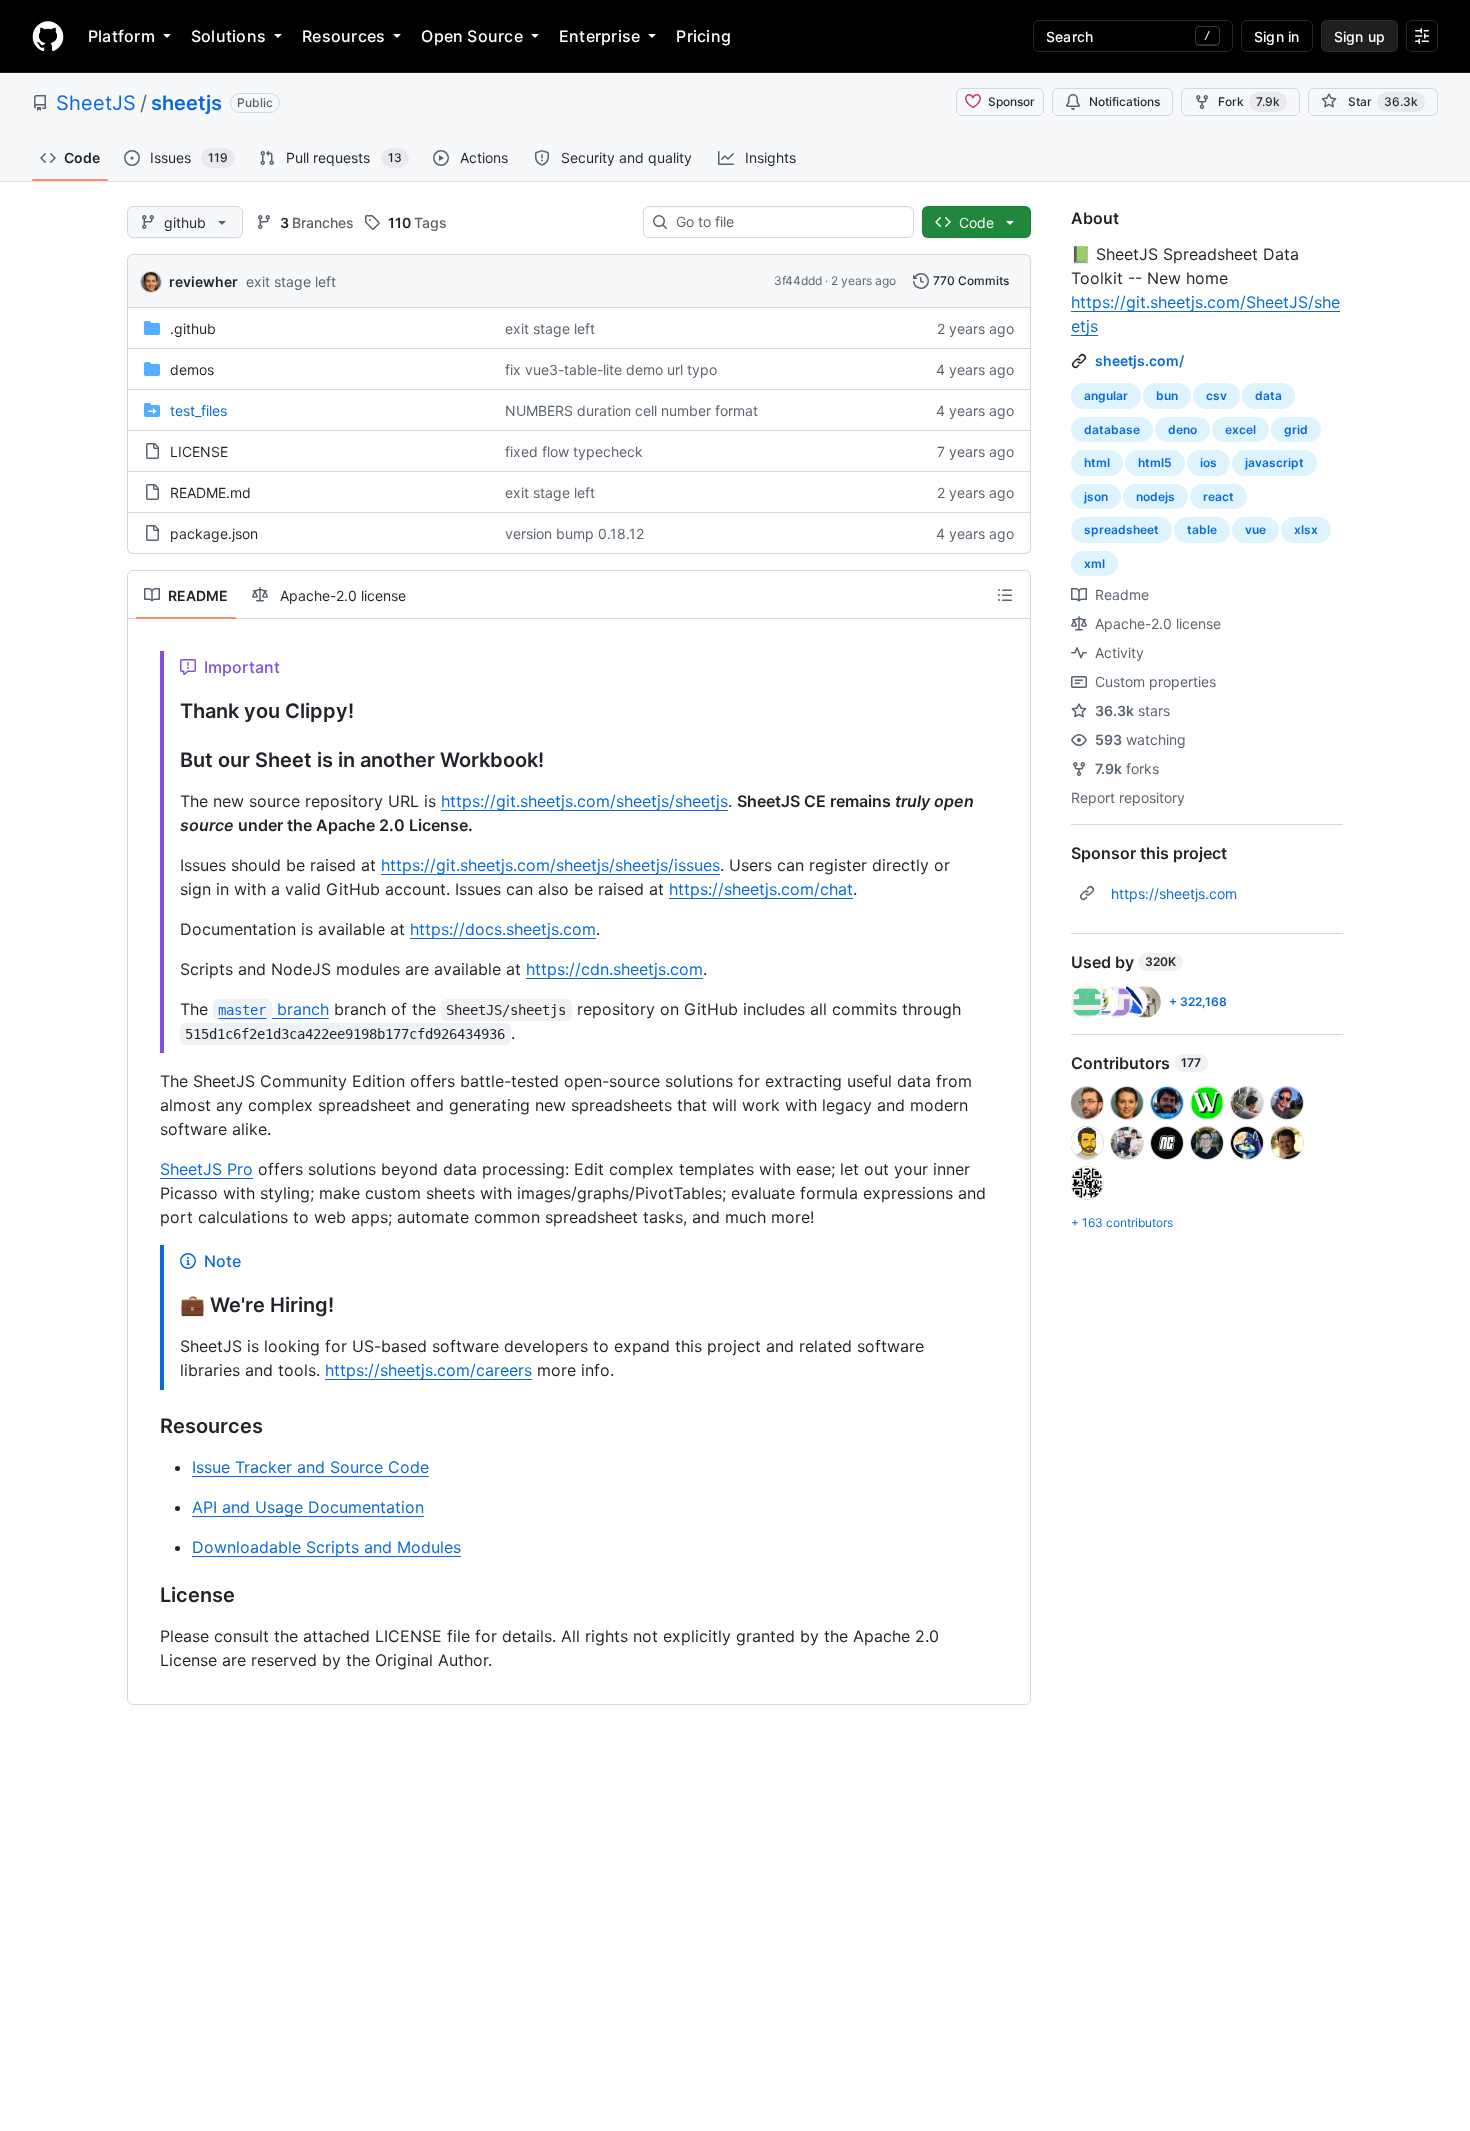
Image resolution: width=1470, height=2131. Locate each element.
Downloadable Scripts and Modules (326, 1547)
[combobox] (786, 222)
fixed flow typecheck (574, 451)
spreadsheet (1121, 529)
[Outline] (1005, 595)
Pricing (703, 36)
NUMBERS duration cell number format (631, 410)
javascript (1274, 462)
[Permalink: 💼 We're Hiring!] (166, 1306)
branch (273, 1009)
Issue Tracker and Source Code (310, 1467)
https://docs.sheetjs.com (503, 929)
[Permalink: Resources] (146, 1427)
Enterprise (599, 36)
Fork (1249, 101)
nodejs (1155, 496)
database (1112, 429)
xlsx (1306, 529)
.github (193, 328)
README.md (210, 492)
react (1218, 496)
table (1202, 529)
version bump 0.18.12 (574, 533)
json (1096, 496)
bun (1167, 395)
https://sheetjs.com (1174, 893)
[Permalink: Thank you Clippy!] (166, 712)
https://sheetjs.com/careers (428, 1370)
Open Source (472, 36)
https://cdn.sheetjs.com (614, 969)
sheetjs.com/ (1139, 360)
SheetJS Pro (206, 1169)
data (1268, 395)
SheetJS (96, 103)
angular (1106, 395)
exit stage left (291, 281)
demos (192, 369)
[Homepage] (48, 36)
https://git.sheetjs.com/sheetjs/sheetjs (584, 801)
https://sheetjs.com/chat (761, 889)
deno (1182, 429)
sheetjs (186, 103)
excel (1240, 429)
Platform (121, 36)
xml (1094, 563)
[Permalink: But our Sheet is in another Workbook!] (166, 761)
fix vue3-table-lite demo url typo (611, 369)
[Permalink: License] (146, 1596)
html (1097, 462)
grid (1296, 429)
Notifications (1124, 101)
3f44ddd (798, 280)
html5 (1155, 462)
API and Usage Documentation (308, 1507)
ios (1208, 462)
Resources (343, 36)
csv (1216, 395)
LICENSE (199, 451)
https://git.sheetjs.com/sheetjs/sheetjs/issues (550, 865)
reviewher (203, 281)
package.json (214, 533)
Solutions (228, 36)
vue (1255, 529)
